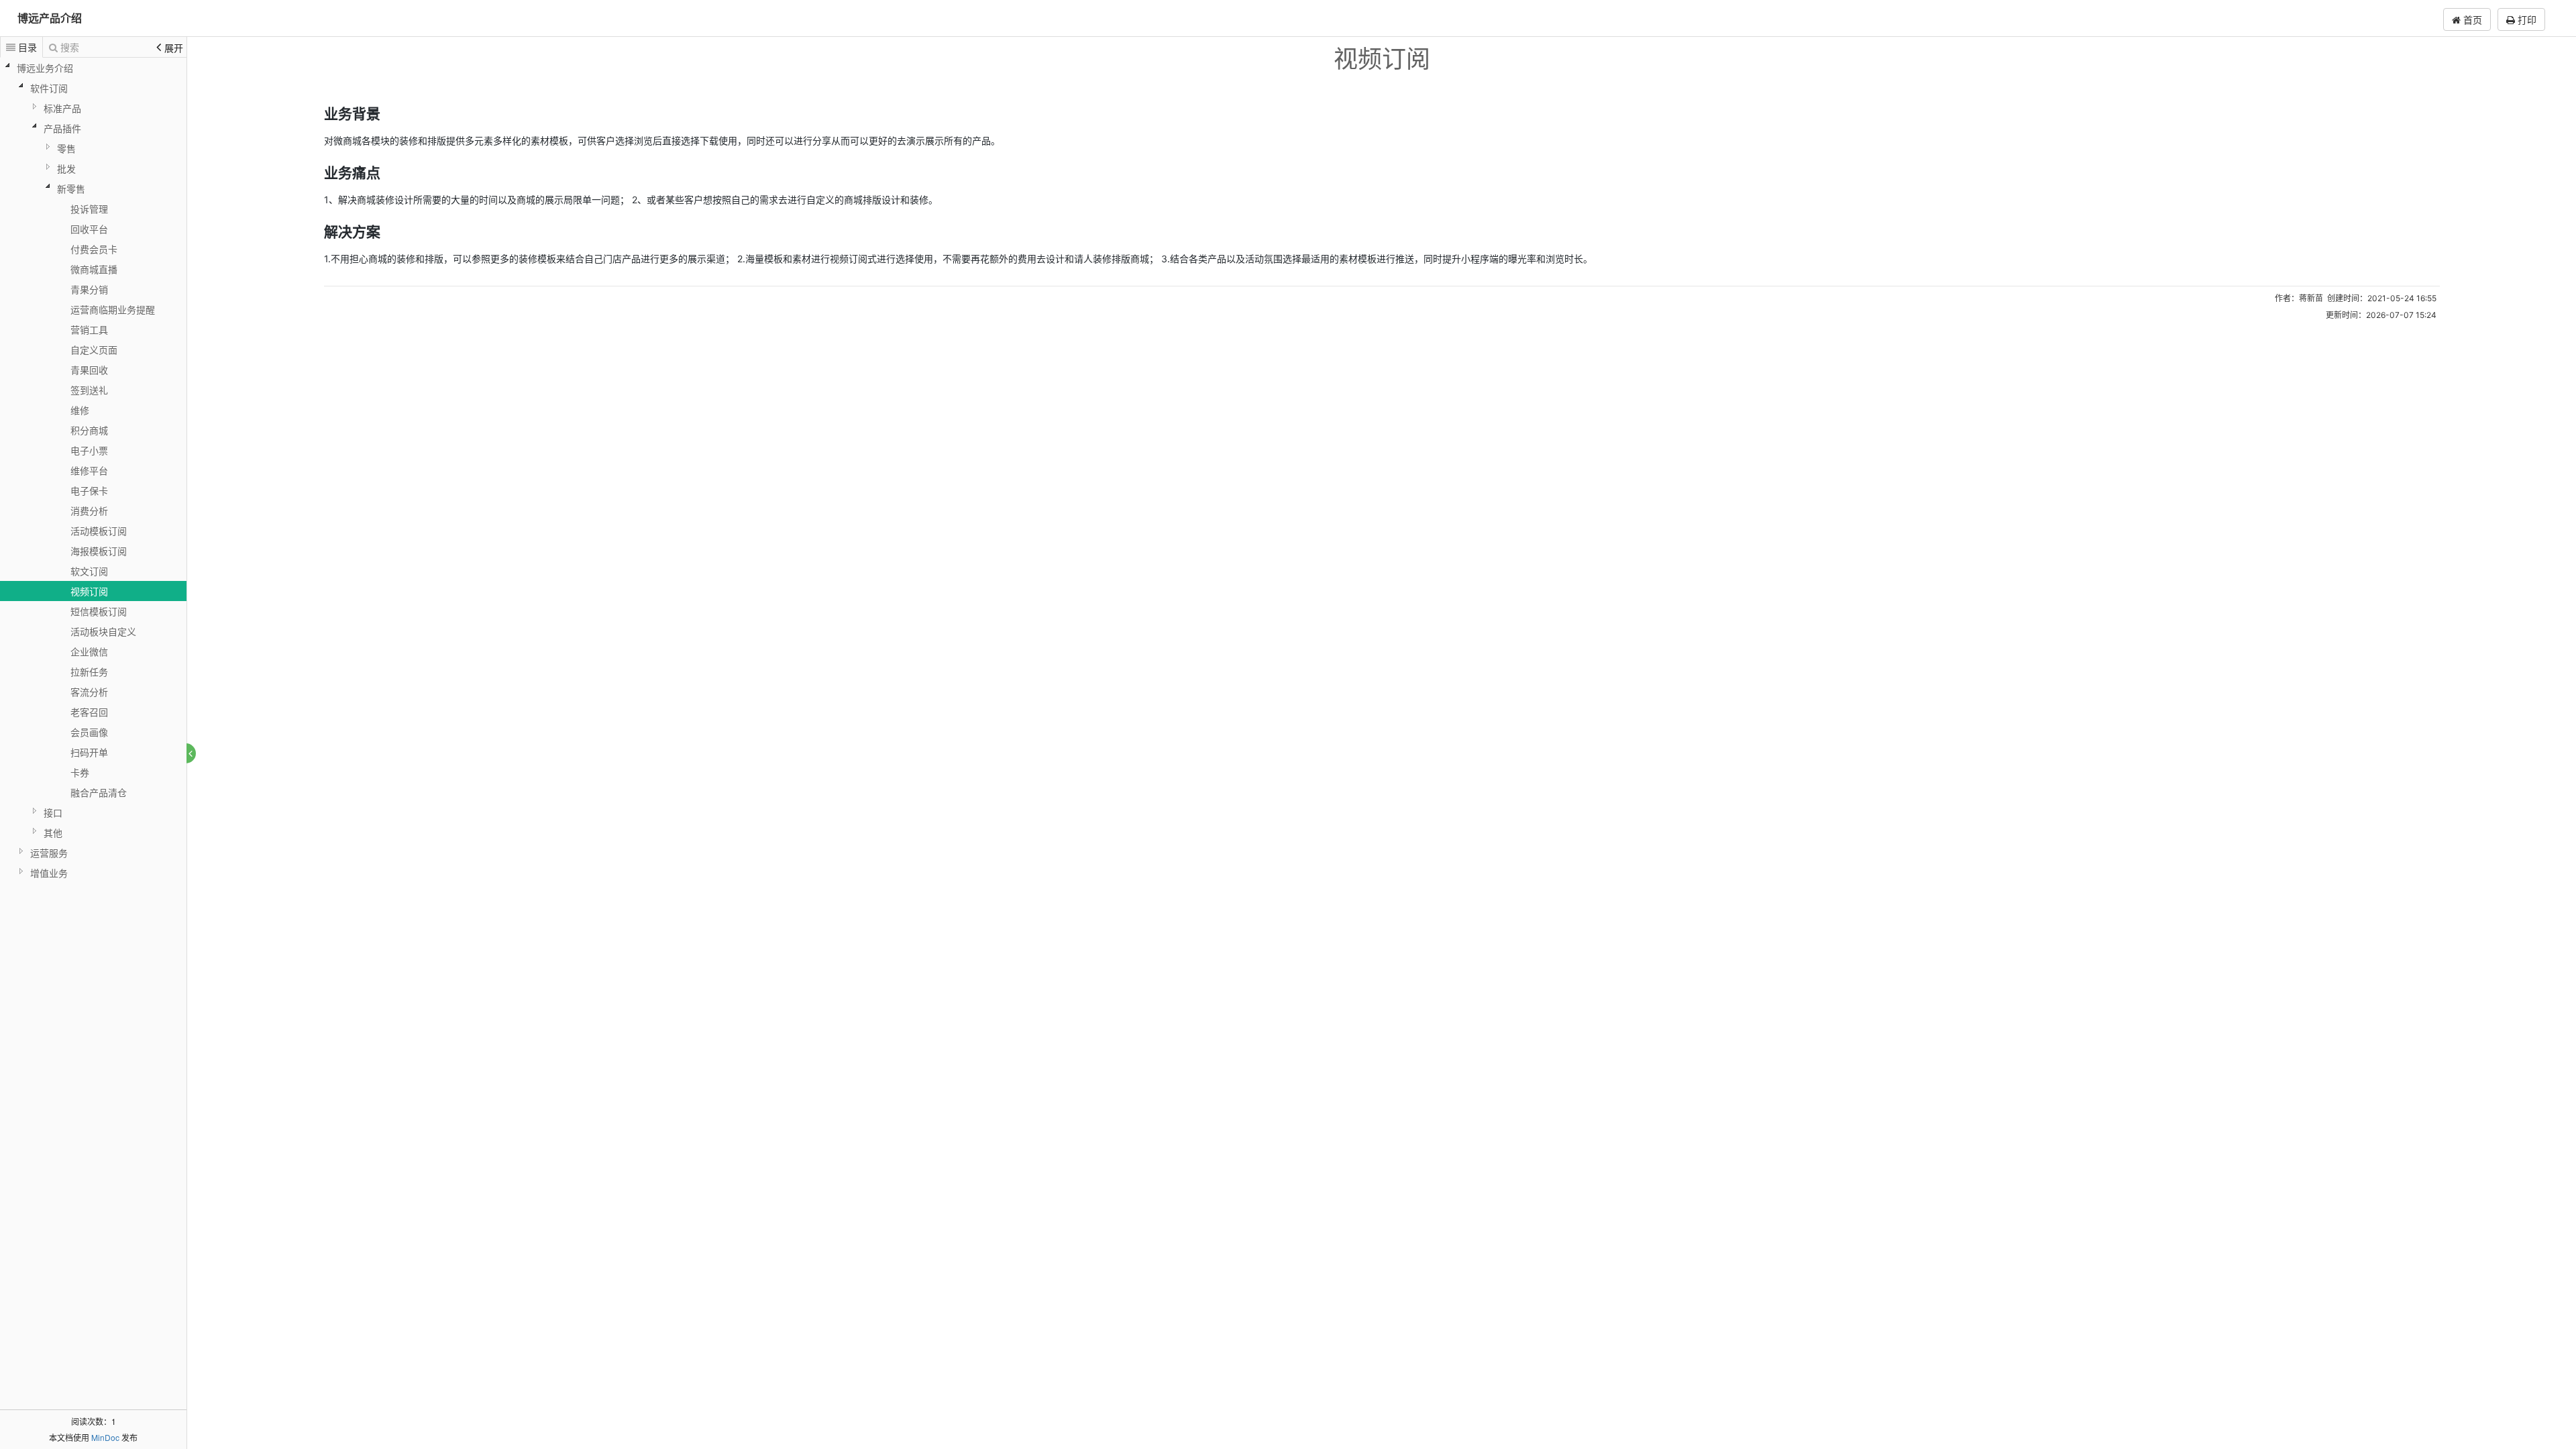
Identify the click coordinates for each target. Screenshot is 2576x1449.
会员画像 (89, 732)
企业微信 (89, 651)
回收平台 (89, 229)
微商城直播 (94, 269)
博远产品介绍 (50, 18)
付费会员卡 (94, 249)
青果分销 (89, 289)
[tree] (93, 470)
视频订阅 (89, 591)
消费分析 (89, 511)
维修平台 (89, 470)
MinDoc (105, 1437)
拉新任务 (89, 672)
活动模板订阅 (99, 531)
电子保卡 (89, 490)
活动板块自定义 (103, 631)
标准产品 (62, 108)
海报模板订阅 (99, 551)
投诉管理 (89, 209)
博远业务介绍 (45, 68)
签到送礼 (89, 390)
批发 (66, 168)
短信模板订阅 (99, 611)
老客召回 (89, 712)
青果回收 (89, 370)
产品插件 (62, 128)
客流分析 (89, 692)
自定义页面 (94, 350)
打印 (2526, 19)
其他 (53, 833)
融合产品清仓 (99, 792)
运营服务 (49, 853)
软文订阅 (89, 571)
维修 (80, 410)
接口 (53, 812)
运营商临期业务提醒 (113, 309)
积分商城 (89, 430)
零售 (66, 148)
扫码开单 (89, 752)
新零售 (71, 189)
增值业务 (49, 873)
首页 (2471, 19)
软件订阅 (49, 88)
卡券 (80, 772)
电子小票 (89, 450)
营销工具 (89, 329)
